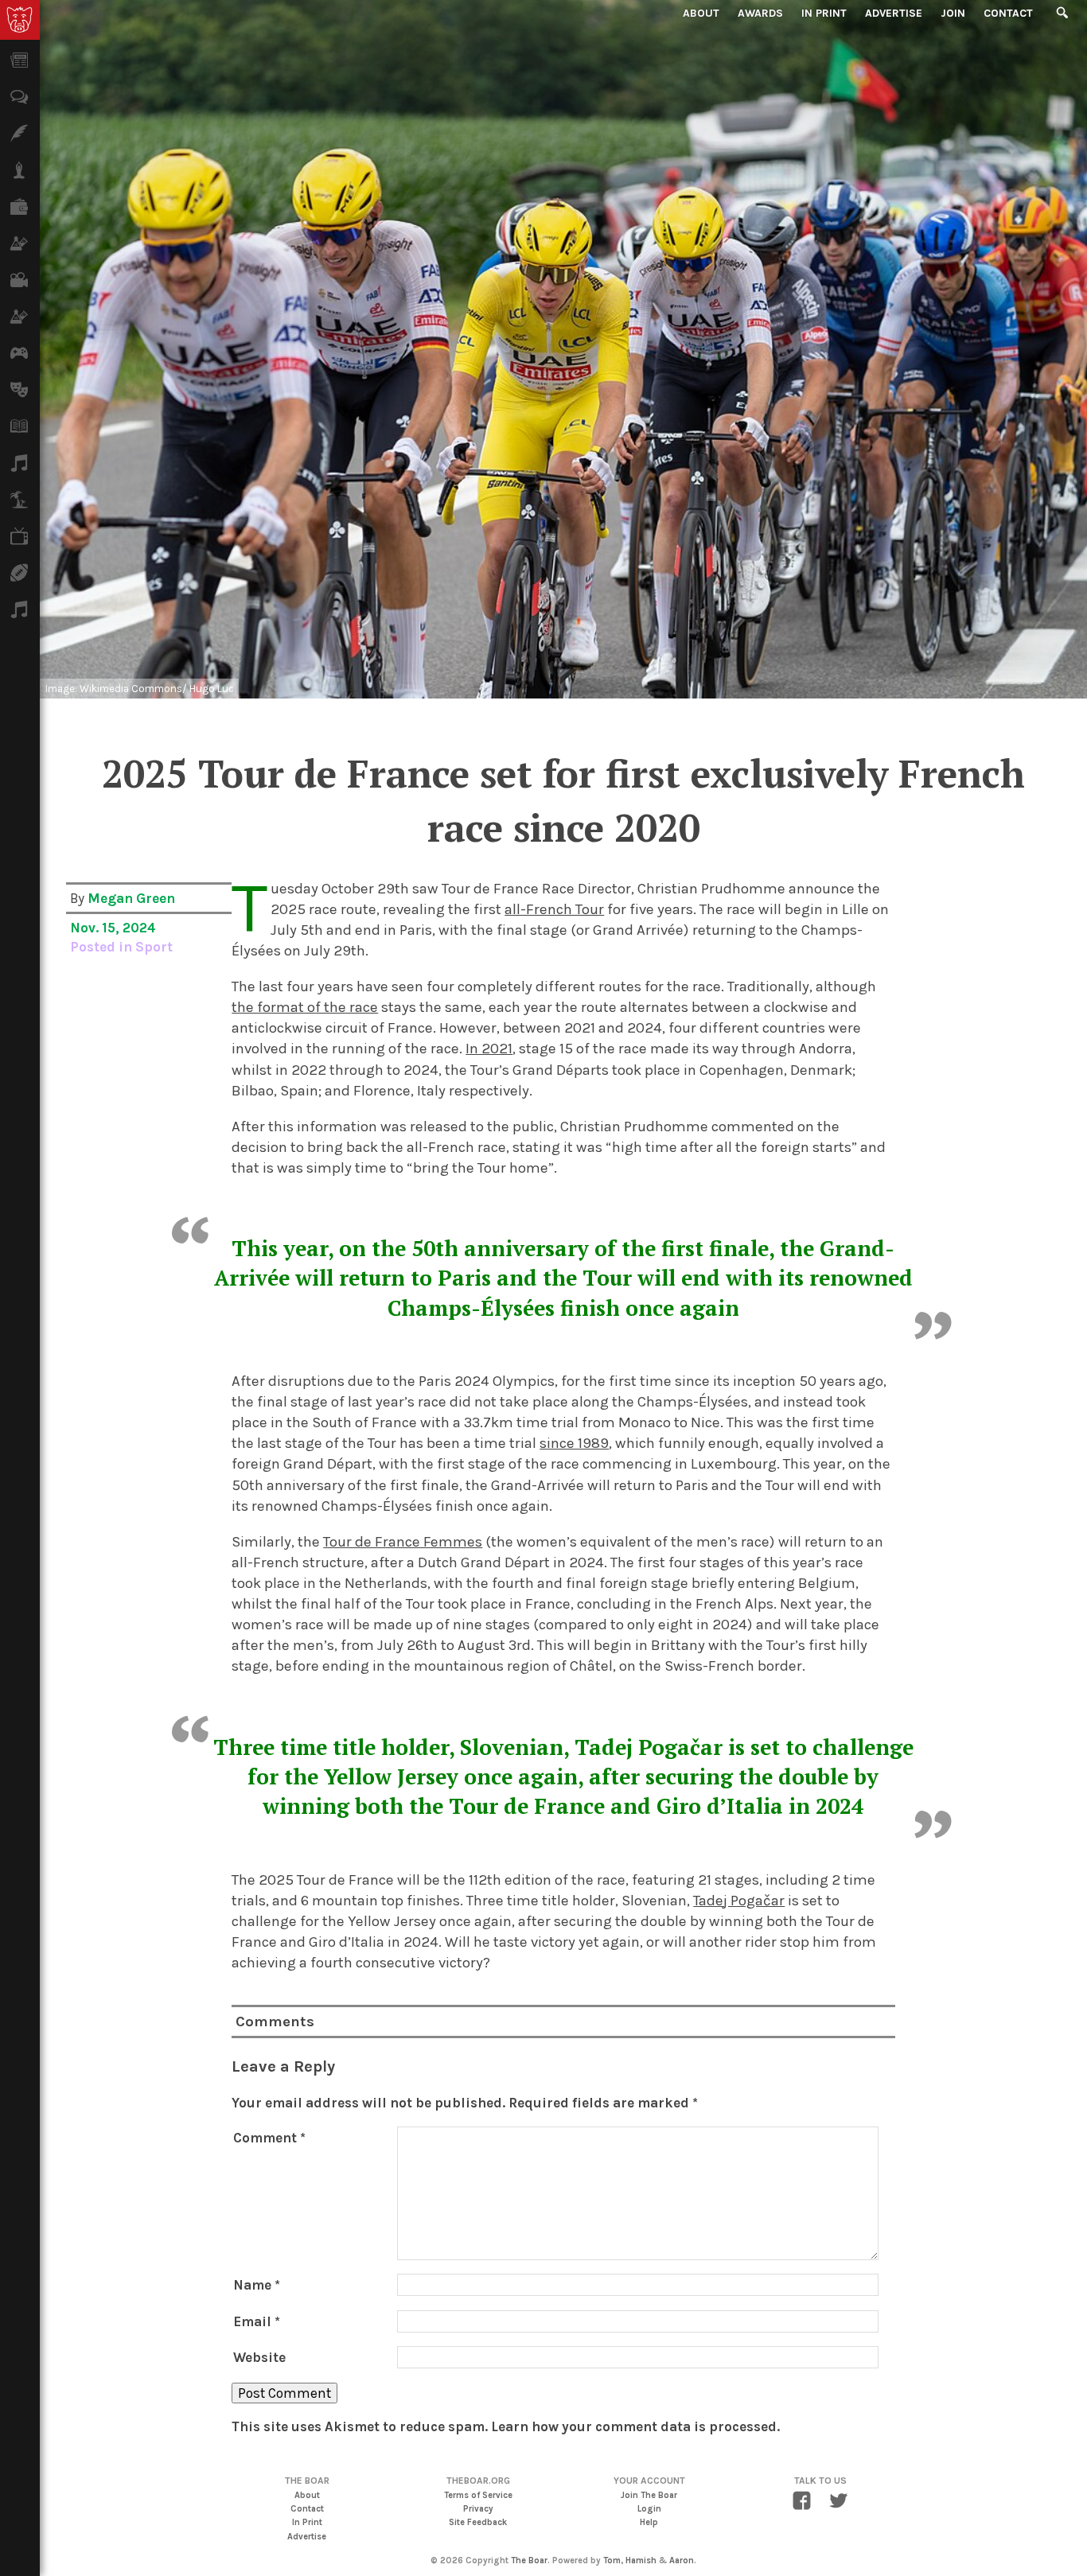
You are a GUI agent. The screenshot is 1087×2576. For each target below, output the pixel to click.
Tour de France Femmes (403, 1542)
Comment (269, 2138)
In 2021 (489, 1049)
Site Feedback (478, 2522)
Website (259, 2357)
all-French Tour (554, 909)
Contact (1008, 13)
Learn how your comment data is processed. (635, 2426)
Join (953, 13)
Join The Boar (649, 2495)
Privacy (478, 2509)
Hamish (641, 2560)
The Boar (529, 2560)
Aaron (682, 2560)
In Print (824, 13)
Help (649, 2522)
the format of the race (305, 1007)
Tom (612, 2560)
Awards (760, 13)
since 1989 (574, 1443)
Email (257, 2321)
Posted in (103, 947)
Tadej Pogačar (739, 1901)
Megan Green (131, 898)
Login (649, 2509)
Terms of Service (478, 2495)
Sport (154, 947)
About (701, 13)
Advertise (894, 13)
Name (257, 2285)
